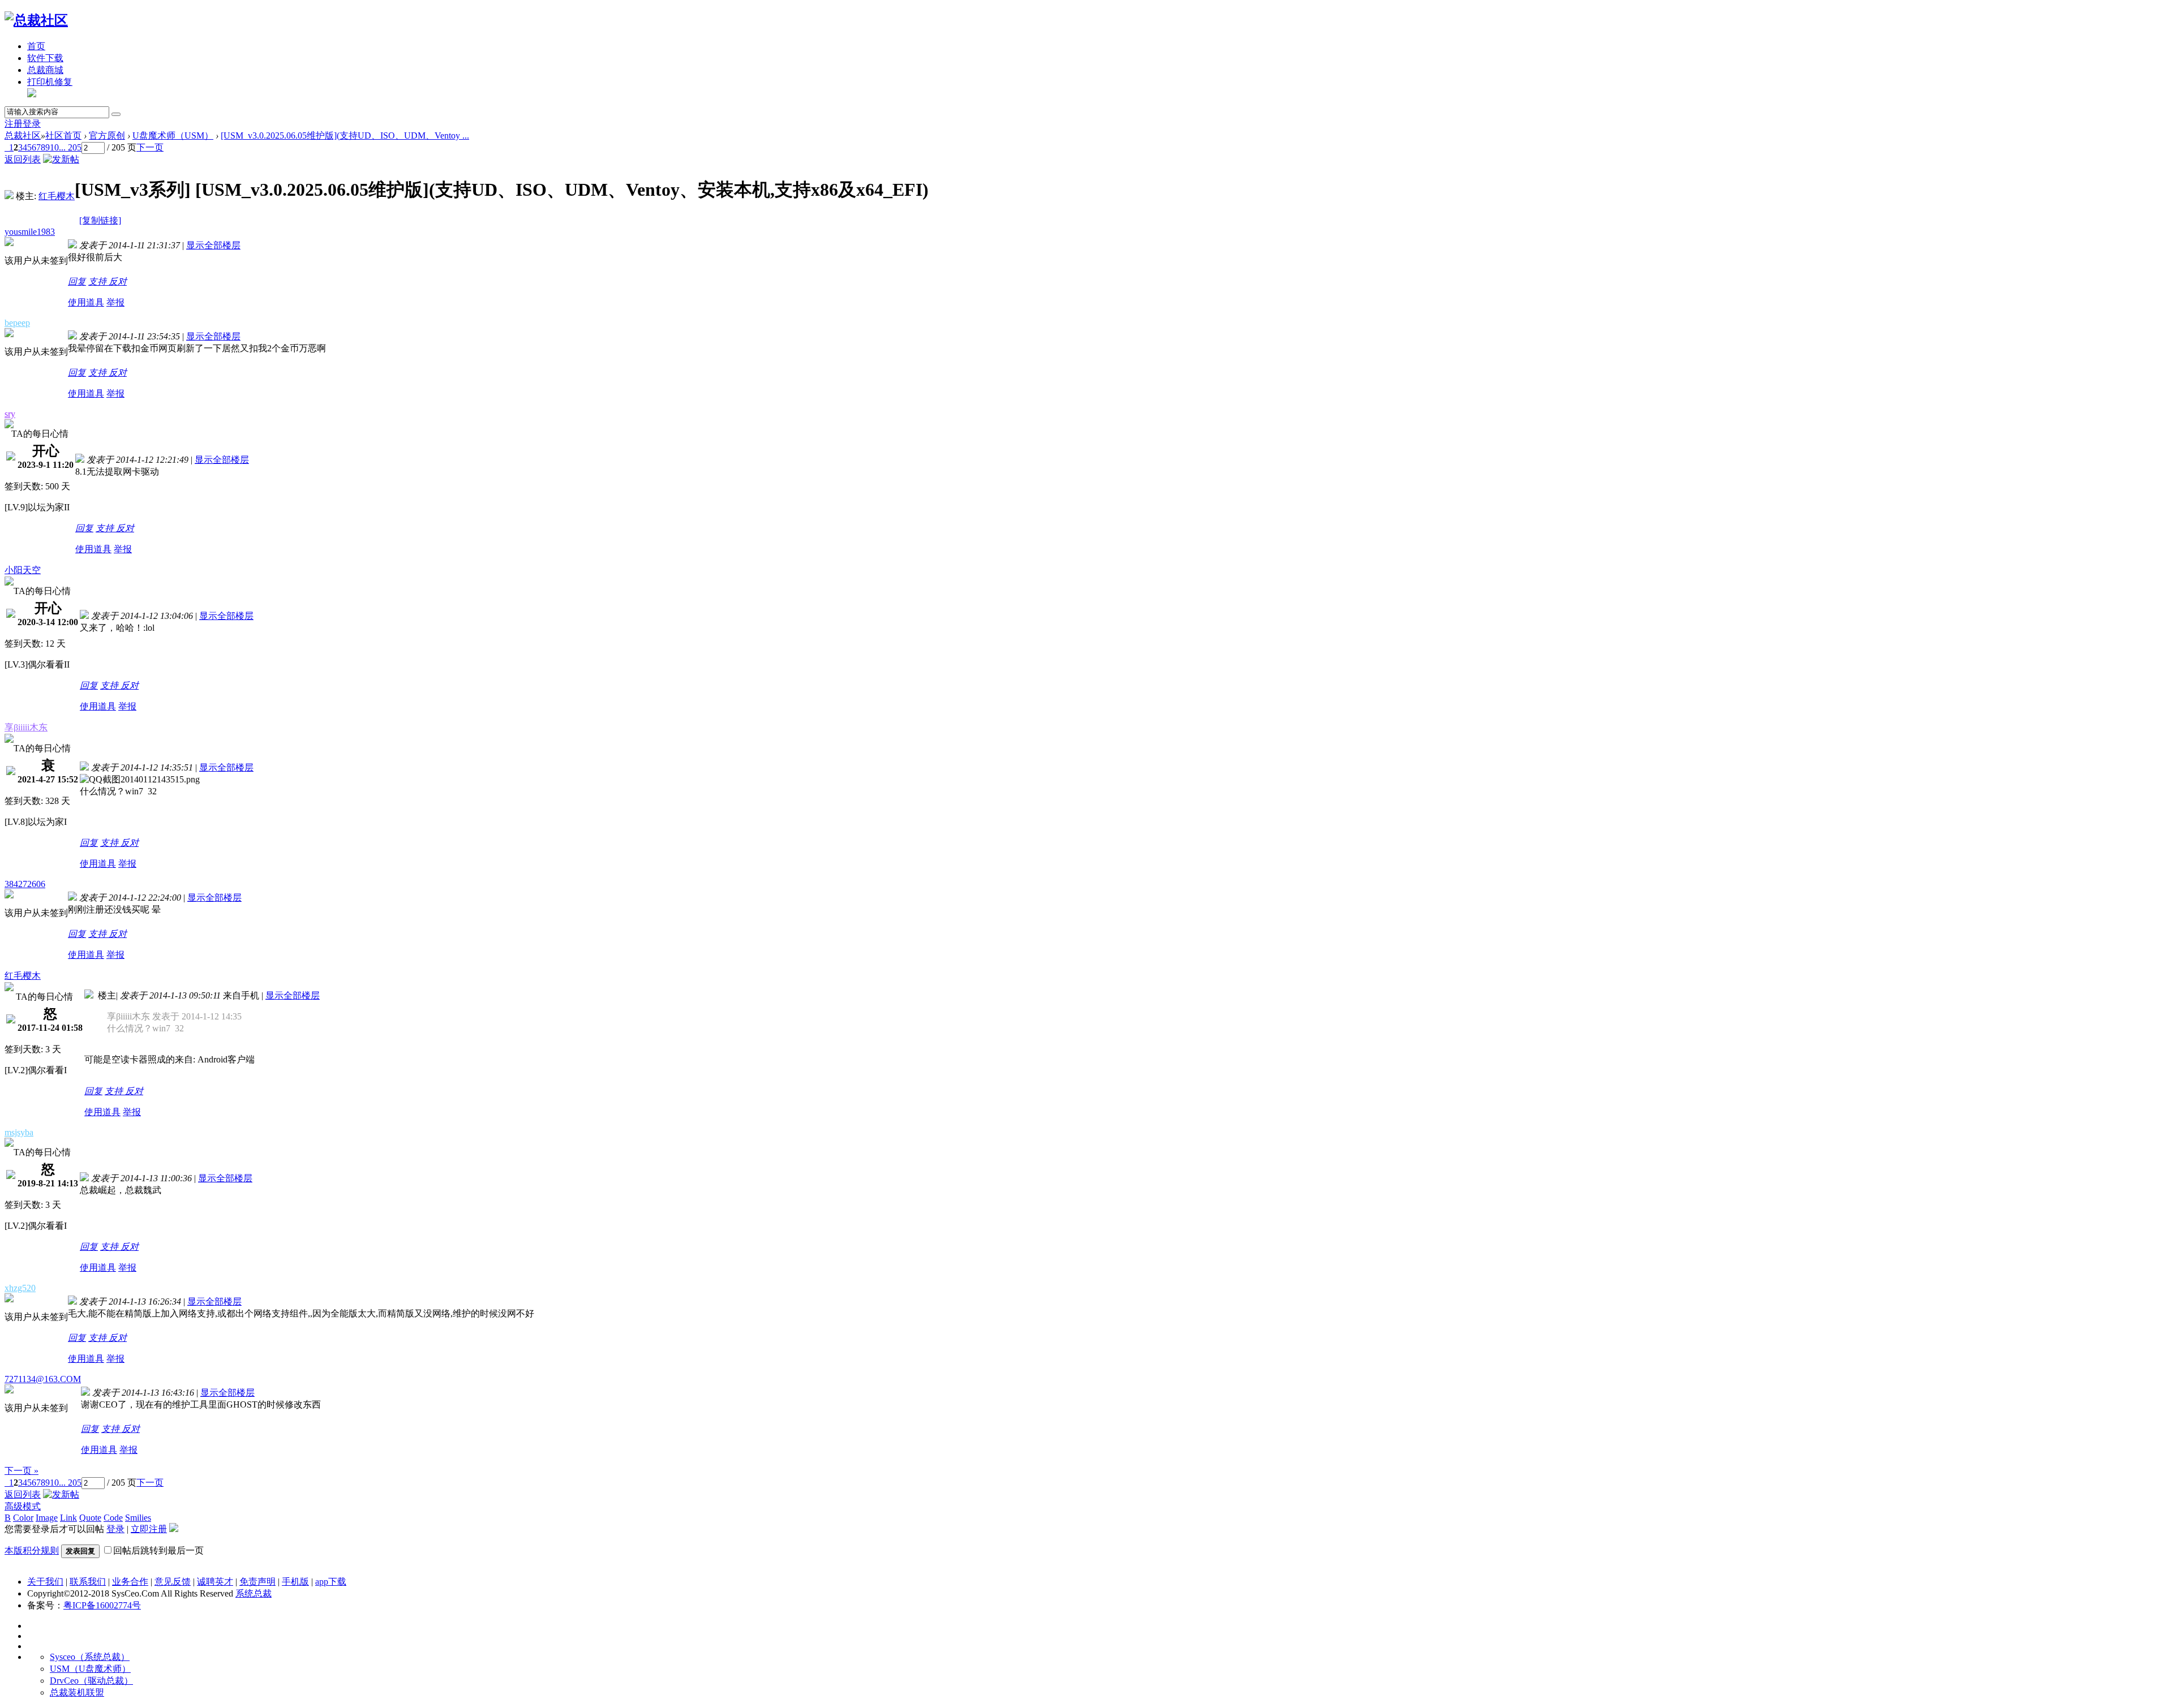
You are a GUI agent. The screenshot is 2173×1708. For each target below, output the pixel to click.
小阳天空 (23, 570)
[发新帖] (61, 159)
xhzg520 (20, 1288)
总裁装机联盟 (77, 1692)
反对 (118, 281)
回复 (77, 281)
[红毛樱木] (9, 196)
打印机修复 (50, 82)
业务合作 (130, 1582)
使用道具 (86, 302)
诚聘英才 (215, 1582)
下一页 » (22, 1471)
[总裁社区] (36, 20)
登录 (32, 124)
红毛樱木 (57, 196)
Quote (90, 1518)
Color (23, 1518)
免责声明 (257, 1582)
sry (10, 414)
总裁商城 (45, 70)
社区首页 (63, 135)
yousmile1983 (30, 232)
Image (47, 1518)
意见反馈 (173, 1582)
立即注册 (149, 1529)
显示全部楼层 (213, 245)
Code (113, 1518)
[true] (116, 114)
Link (68, 1518)
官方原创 (107, 135)
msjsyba (19, 1132)
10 (54, 147)
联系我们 (88, 1582)
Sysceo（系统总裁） (90, 1657)
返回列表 (23, 159)
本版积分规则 (32, 1550)
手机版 (295, 1582)
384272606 (25, 884)
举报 (115, 302)
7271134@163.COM (43, 1379)
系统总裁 (254, 1593)
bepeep (17, 323)
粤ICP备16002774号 (102, 1605)
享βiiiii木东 (26, 727)
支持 (98, 281)
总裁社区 (23, 135)
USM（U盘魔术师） (90, 1669)
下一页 (150, 147)
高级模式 (23, 1506)
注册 (14, 124)
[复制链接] (100, 220)
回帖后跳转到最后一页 (158, 1550)
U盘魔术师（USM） (173, 135)
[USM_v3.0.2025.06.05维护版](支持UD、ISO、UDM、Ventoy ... (345, 135)
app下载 (331, 1582)
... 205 (70, 147)
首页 (36, 46)
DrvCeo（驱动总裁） (91, 1681)
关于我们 (45, 1582)
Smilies (138, 1518)
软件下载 (45, 58)
